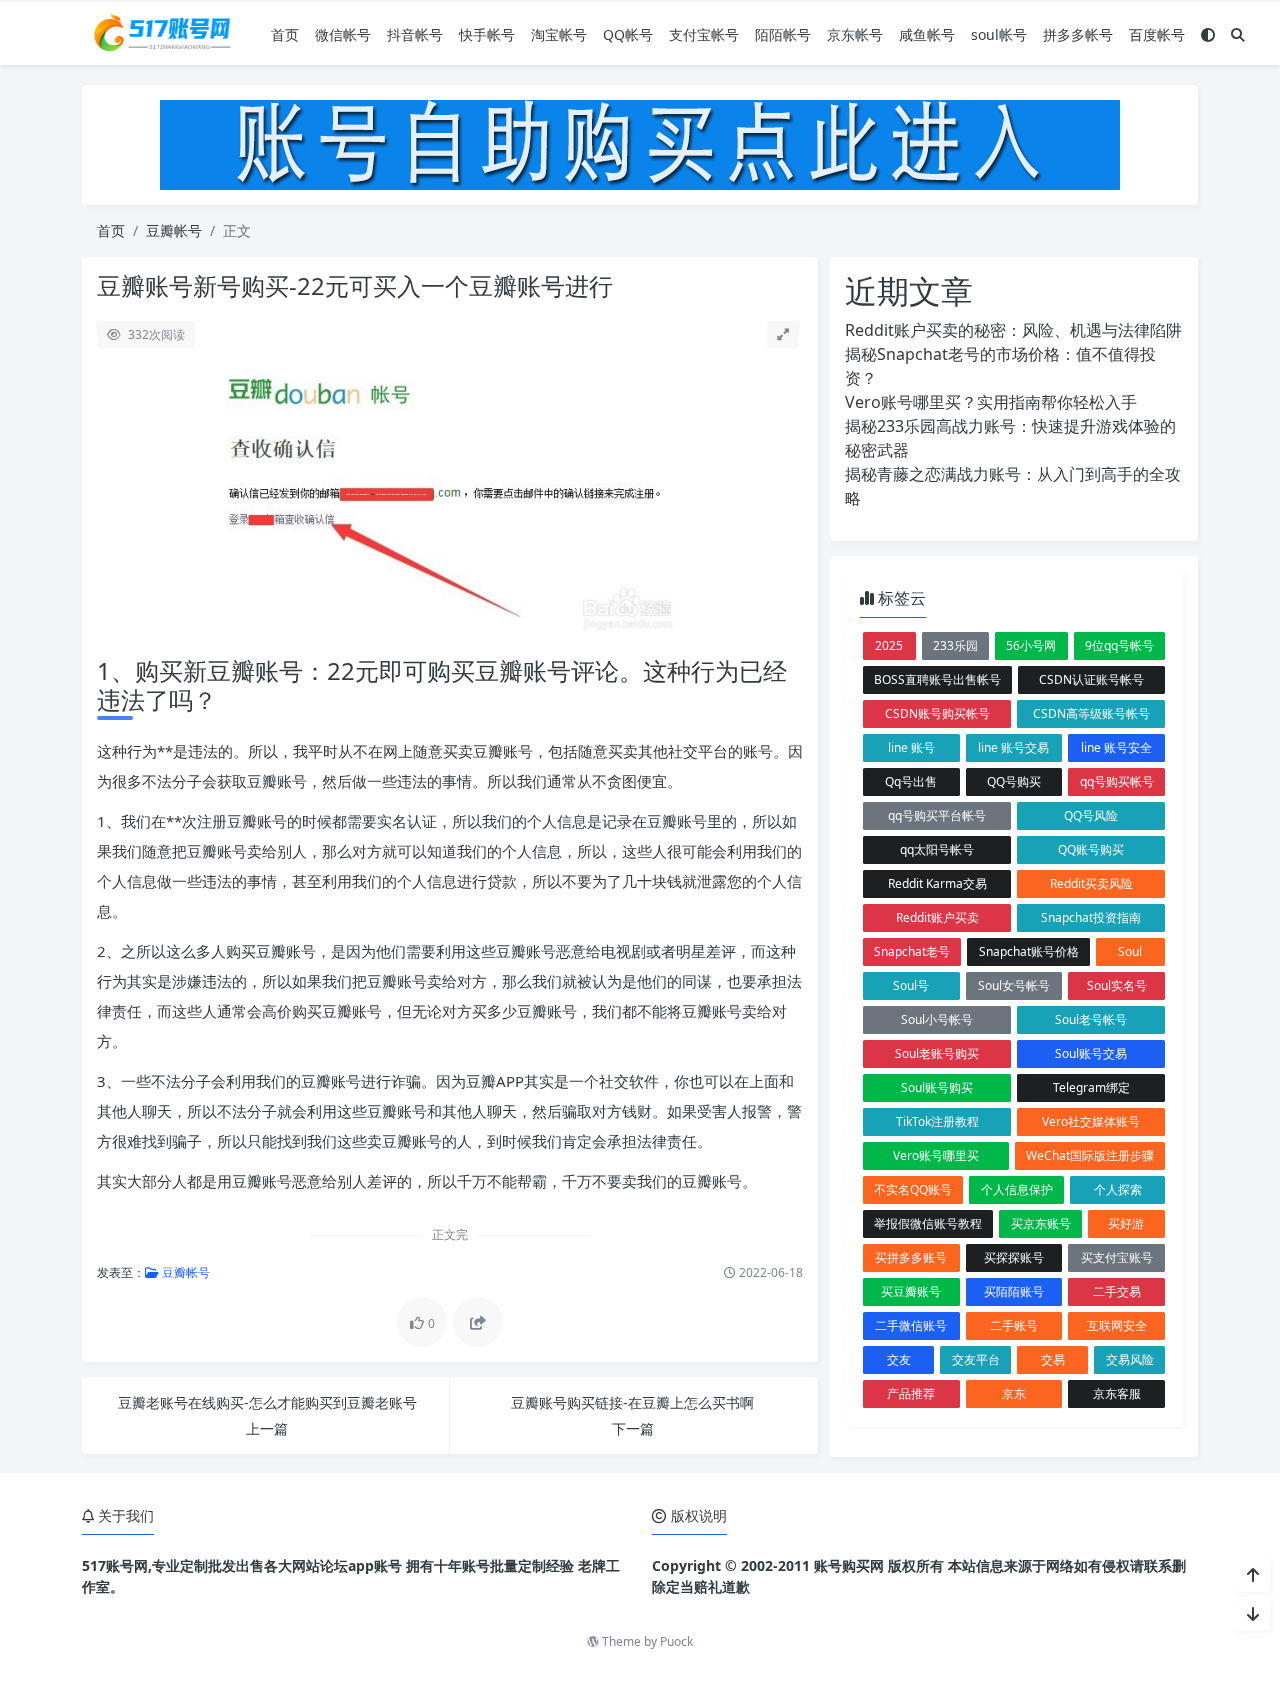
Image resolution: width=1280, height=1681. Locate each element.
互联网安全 (1117, 1325)
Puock (676, 1641)
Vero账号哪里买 (936, 1155)
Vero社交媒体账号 (1091, 1121)
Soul (1130, 951)
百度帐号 (1157, 34)
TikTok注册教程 (937, 1121)
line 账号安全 (1116, 747)
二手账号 (1014, 1325)
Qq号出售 (911, 781)
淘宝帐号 (559, 34)
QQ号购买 (1014, 781)
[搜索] (1238, 34)
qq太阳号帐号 (937, 849)
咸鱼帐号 (927, 34)
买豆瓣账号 (911, 1291)
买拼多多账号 (911, 1257)
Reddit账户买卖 (937, 917)
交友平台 (976, 1359)
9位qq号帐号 (1119, 645)
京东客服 (1117, 1393)
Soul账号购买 (937, 1087)
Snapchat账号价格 (1029, 951)
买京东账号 (1041, 1223)
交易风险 (1130, 1359)
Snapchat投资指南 (1091, 917)
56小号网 (1031, 645)
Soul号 (911, 985)
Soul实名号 (1117, 985)
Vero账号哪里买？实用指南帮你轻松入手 (991, 402)
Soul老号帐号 (1091, 1019)
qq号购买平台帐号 (937, 815)
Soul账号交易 (1091, 1053)
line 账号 (911, 747)
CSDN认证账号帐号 (1091, 679)
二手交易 (1117, 1291)
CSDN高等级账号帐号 (1091, 713)
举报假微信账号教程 (928, 1223)
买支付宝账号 (1117, 1257)
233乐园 (955, 645)
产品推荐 (911, 1393)
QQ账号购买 (1091, 849)
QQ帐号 (628, 34)
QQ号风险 (1091, 815)
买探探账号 (1014, 1257)
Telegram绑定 (1091, 1087)
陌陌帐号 (783, 34)
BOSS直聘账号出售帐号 (937, 679)
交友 (899, 1359)
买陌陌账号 (1014, 1291)
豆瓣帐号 (174, 230)
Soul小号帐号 (937, 1019)
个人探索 (1118, 1189)
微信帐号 (343, 34)
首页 (285, 34)
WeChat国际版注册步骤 (1090, 1155)
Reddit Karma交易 (937, 883)
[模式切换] (1208, 34)
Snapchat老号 (912, 951)
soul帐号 (999, 34)
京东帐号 (855, 34)
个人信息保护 (1017, 1189)
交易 (1053, 1359)
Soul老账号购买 (937, 1053)
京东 (1014, 1393)
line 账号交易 (1013, 747)
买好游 (1126, 1223)
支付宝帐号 (704, 34)
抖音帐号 (415, 34)
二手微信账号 (911, 1325)
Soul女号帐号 (1014, 985)
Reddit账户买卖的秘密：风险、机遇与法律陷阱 (1013, 330)
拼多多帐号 (1078, 34)
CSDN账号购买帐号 (937, 713)
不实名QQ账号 (913, 1189)
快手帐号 (487, 34)
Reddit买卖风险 (1091, 883)
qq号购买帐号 (1117, 781)
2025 (889, 645)
